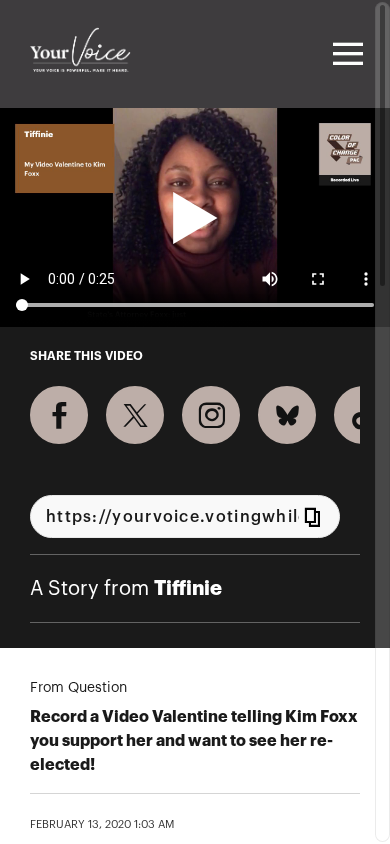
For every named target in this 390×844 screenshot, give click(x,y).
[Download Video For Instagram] (211, 415)
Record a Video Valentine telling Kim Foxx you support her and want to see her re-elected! (194, 741)
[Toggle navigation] (345, 54)
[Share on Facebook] (59, 415)
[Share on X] (135, 415)
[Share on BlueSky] (287, 415)
